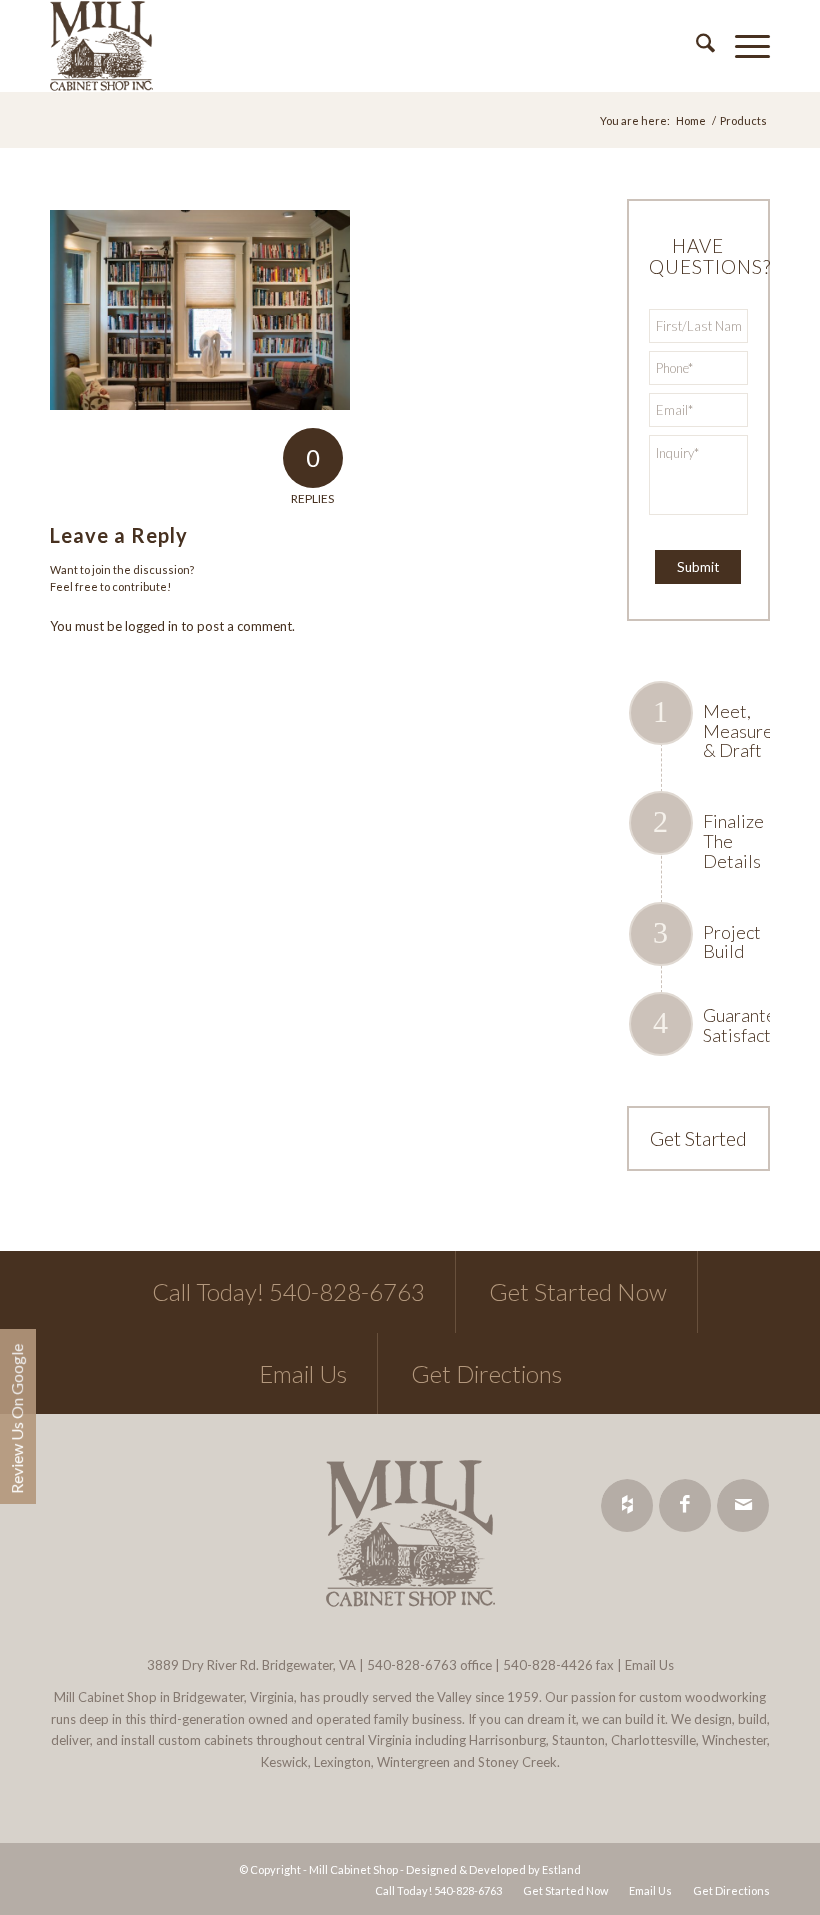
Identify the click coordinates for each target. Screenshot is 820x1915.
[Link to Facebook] (685, 1505)
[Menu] (742, 46)
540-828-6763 (412, 1665)
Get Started (698, 1138)
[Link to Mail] (743, 1505)
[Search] (695, 46)
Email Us (303, 1373)
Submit (698, 567)
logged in (151, 626)
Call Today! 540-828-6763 (288, 1291)
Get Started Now (578, 1291)
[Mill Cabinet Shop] (101, 46)
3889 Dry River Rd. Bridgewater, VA (251, 1665)
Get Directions (486, 1373)
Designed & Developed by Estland (493, 1869)
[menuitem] (695, 46)
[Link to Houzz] (627, 1505)
